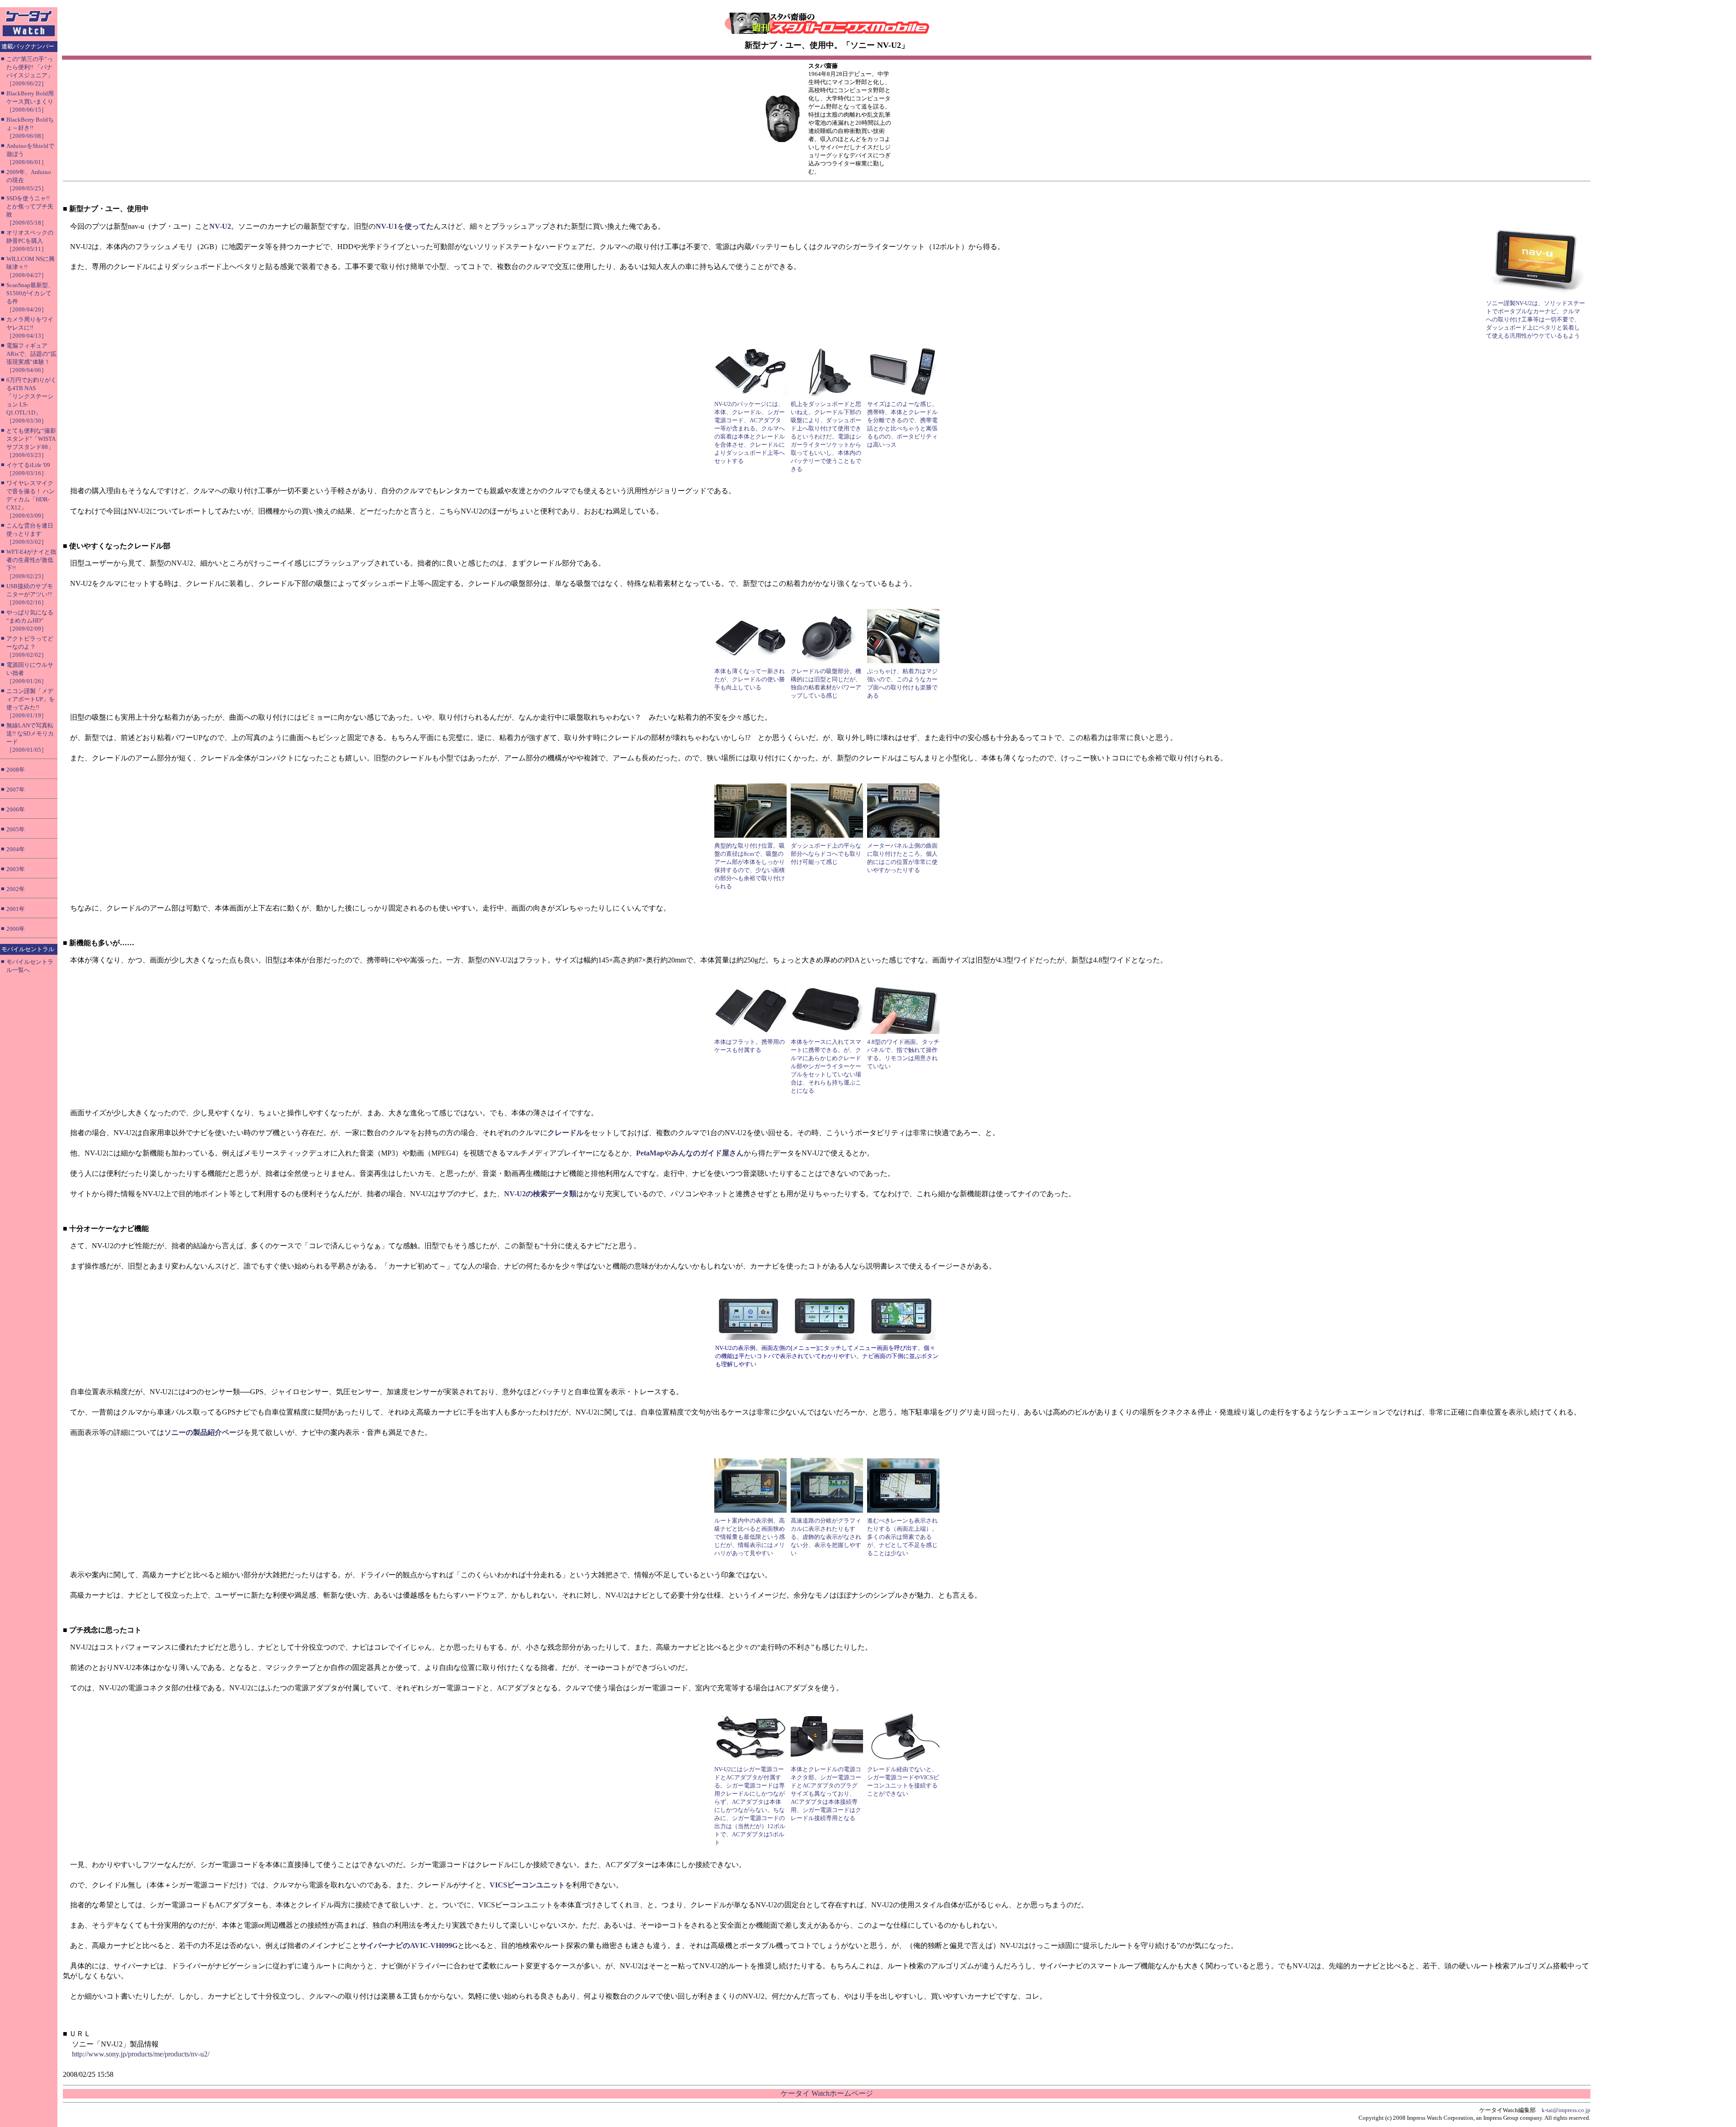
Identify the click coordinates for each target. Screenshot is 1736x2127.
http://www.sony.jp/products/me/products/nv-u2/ (141, 2054)
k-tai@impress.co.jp (1566, 2110)
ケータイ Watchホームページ (827, 2093)
